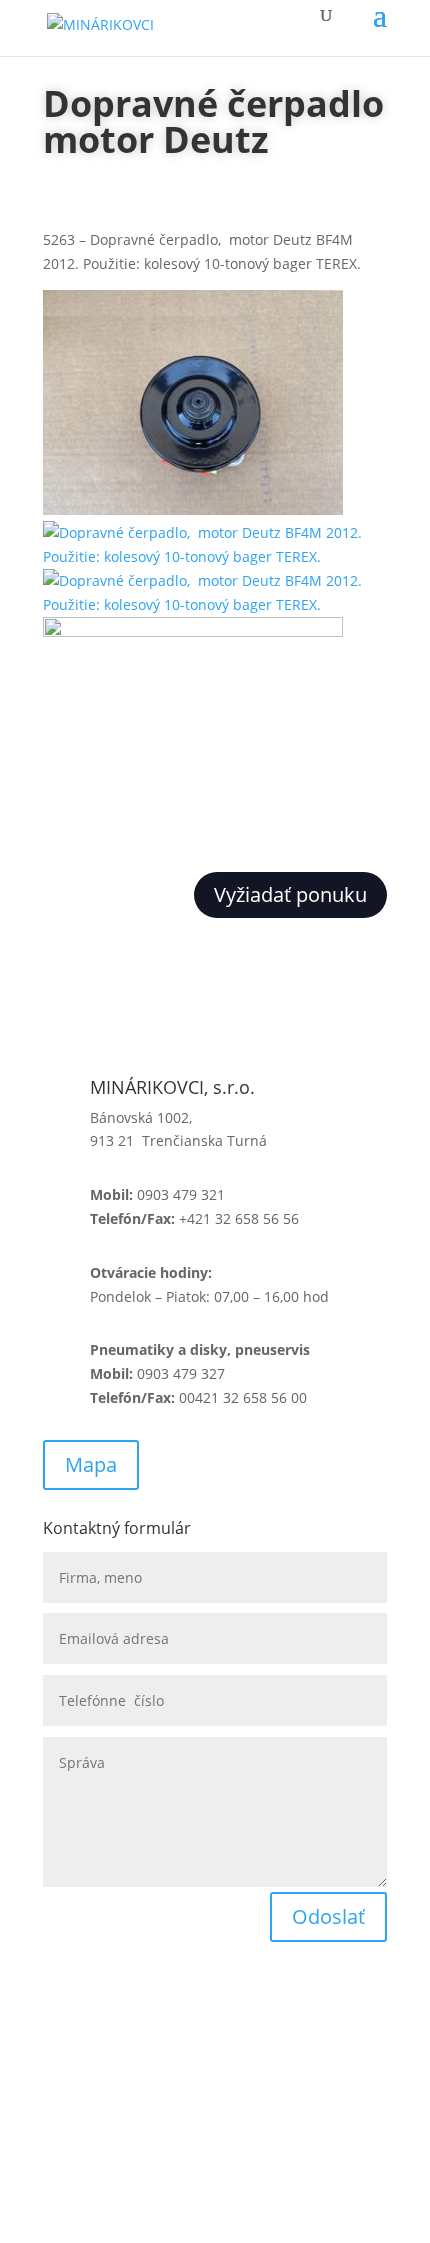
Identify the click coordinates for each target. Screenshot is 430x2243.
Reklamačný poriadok (114, 2067)
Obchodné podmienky (117, 2013)
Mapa (91, 1464)
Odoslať (328, 1916)
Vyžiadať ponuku (290, 894)
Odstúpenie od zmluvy (118, 2121)
